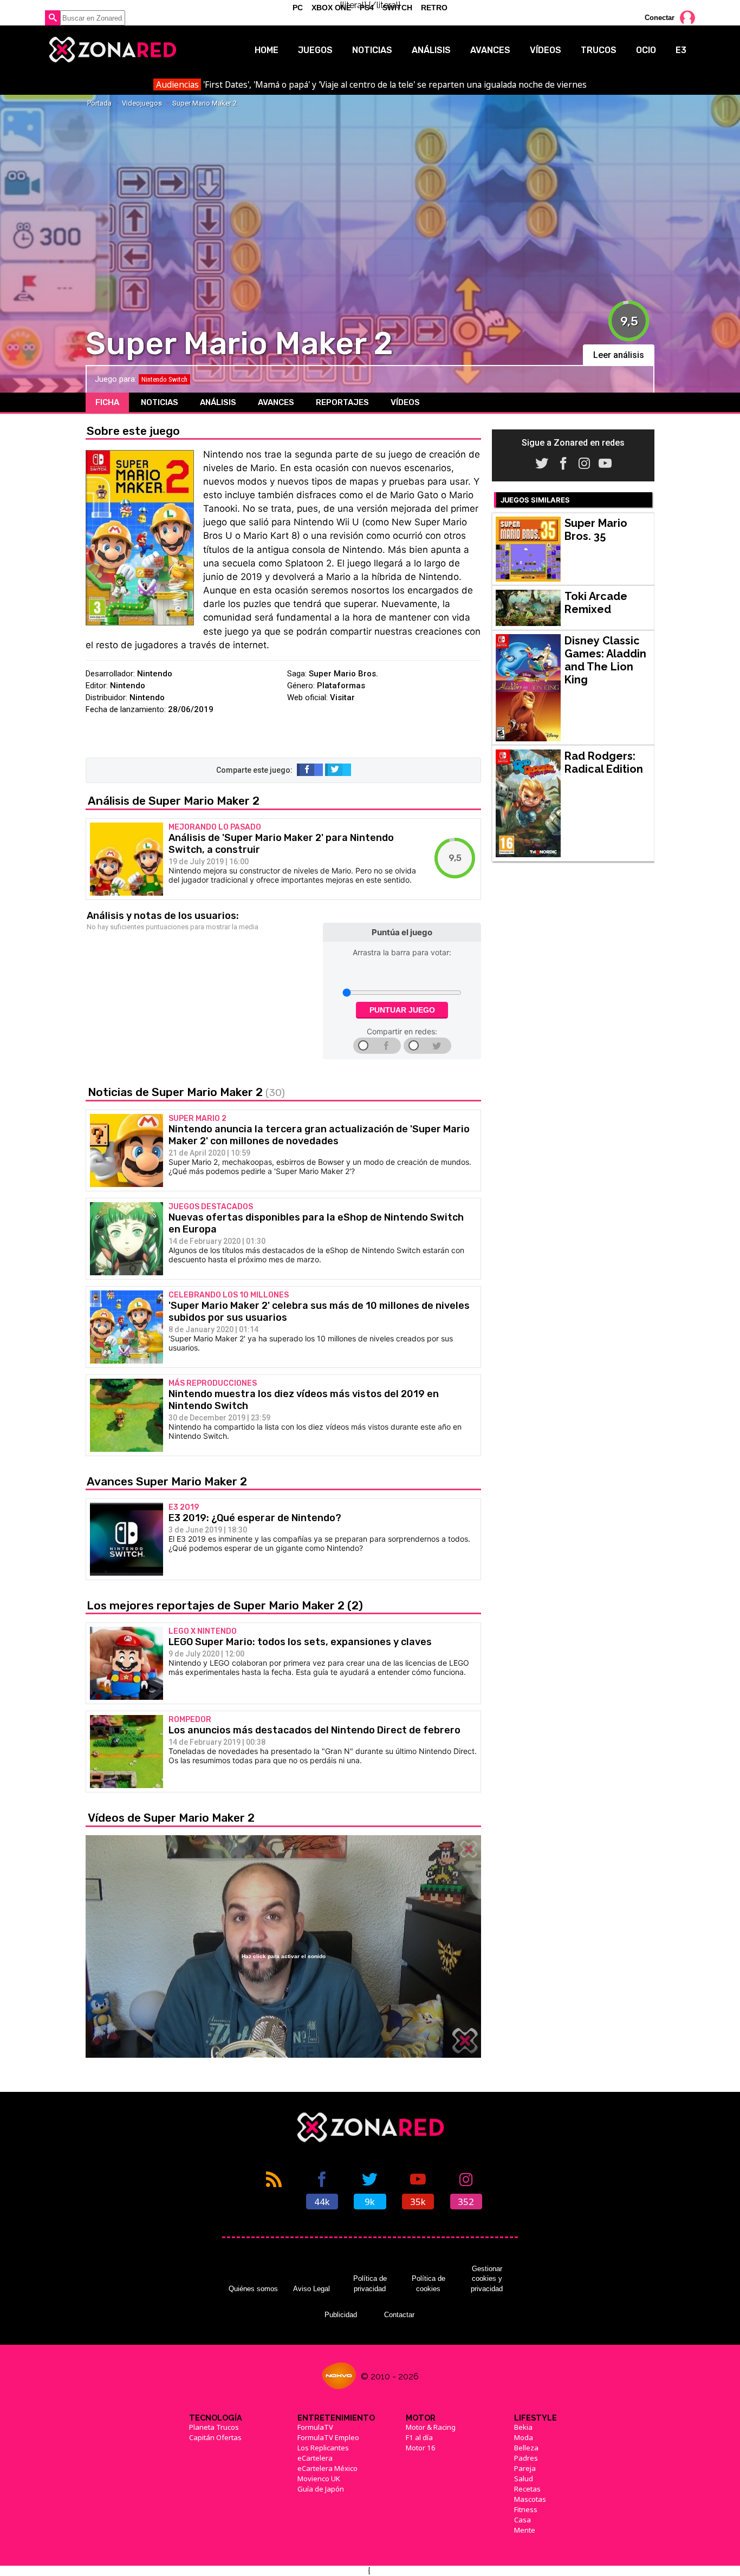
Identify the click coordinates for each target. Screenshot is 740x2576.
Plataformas (341, 686)
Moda (524, 2437)
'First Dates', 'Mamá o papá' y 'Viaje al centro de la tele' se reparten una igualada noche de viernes (371, 84)
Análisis (431, 50)
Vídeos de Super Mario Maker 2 (171, 1818)
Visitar (342, 697)
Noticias (372, 50)
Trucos (599, 50)
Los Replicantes (323, 2448)
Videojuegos (142, 103)
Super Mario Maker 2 (205, 103)
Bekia (523, 2427)
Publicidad (341, 2315)
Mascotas (530, 2499)
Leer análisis (619, 355)
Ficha (107, 402)
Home (267, 50)
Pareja (525, 2468)
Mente (525, 2530)
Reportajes (342, 402)
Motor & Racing (431, 2427)
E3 (681, 50)
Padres (526, 2458)
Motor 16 (421, 2448)
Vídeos (546, 50)
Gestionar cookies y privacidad (487, 2279)
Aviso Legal (311, 2289)
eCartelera (315, 2458)
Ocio (646, 50)
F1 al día (419, 2437)
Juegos (315, 50)
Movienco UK (319, 2479)
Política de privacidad (370, 2283)
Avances (490, 50)
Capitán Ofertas (215, 2437)
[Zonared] (112, 50)
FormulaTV (315, 2427)
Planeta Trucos (214, 2427)
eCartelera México (327, 2468)
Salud (524, 2479)
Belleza (526, 2448)
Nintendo (155, 674)
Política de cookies (429, 2283)
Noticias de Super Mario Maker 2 (186, 1092)
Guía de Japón (321, 2489)
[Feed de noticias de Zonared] (274, 2189)
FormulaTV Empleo (328, 2437)
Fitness (526, 2509)
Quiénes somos (253, 2289)
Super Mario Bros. (343, 674)
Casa (522, 2520)
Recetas (527, 2489)
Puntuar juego (402, 1010)
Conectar (660, 18)
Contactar (399, 2315)
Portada (99, 103)
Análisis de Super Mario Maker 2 (174, 801)
